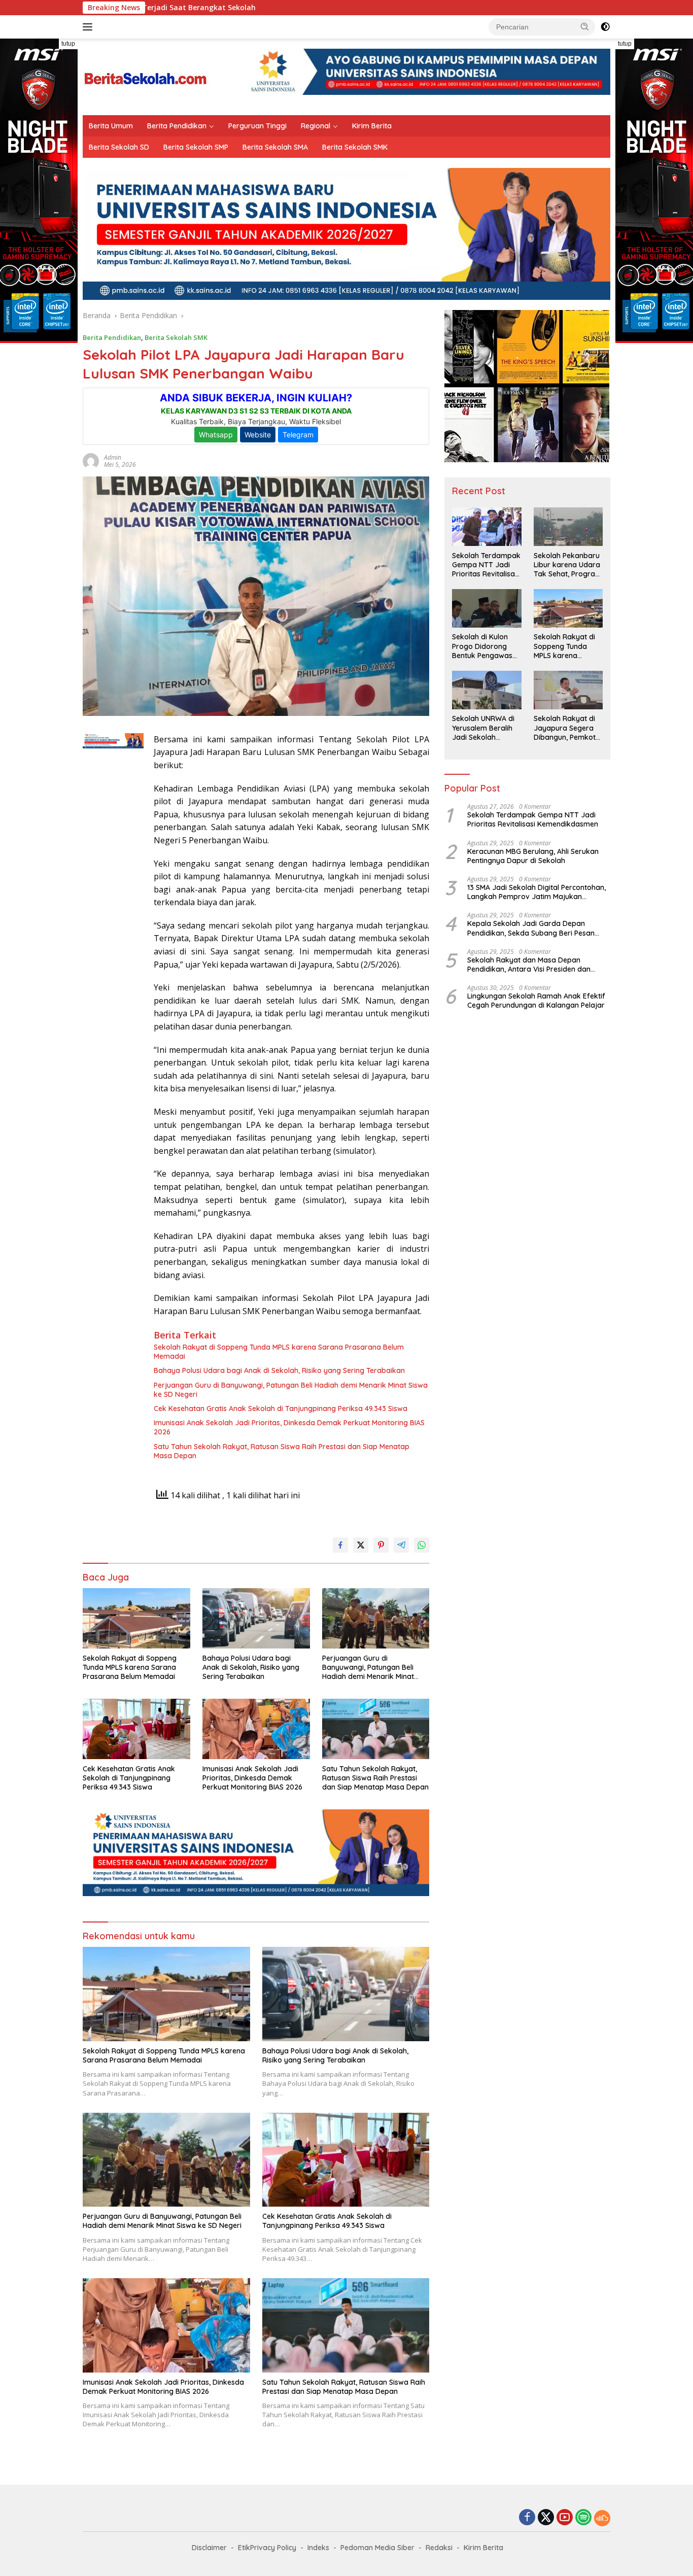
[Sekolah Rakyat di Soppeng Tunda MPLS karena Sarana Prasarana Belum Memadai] (136, 1618)
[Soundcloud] (602, 2518)
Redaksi (439, 2548)
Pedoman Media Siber (377, 2548)
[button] (585, 26)
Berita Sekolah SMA (275, 147)
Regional (316, 126)
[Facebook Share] (340, 1545)
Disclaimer (209, 2548)
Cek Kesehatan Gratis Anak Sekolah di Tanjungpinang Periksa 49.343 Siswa (281, 1409)
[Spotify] (583, 2518)
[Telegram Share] (401, 1545)
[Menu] (90, 27)
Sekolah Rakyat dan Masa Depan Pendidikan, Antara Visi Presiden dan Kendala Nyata (529, 965)
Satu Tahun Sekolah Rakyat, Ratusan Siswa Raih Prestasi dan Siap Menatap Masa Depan (282, 1451)
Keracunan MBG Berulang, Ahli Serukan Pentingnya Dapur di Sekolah (533, 856)
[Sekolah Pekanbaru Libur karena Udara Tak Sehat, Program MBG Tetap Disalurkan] (568, 527)
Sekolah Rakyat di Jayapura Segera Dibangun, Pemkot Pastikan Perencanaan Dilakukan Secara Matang (565, 728)
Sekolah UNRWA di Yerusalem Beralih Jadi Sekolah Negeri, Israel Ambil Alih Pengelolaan (484, 728)
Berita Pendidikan (177, 126)
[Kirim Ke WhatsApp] (422, 1545)
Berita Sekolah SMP (196, 147)
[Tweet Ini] (361, 1545)
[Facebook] (527, 2518)
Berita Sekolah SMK (355, 147)
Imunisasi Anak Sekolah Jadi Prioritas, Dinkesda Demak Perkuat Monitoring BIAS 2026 (289, 1427)
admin (113, 457)
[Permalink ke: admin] (91, 460)
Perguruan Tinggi (257, 126)
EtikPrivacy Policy (267, 2548)
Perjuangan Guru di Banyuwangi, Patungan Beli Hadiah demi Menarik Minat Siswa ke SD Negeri (291, 1390)
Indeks (318, 2548)
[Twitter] (546, 2518)
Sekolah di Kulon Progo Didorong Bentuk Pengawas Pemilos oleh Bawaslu (482, 647)
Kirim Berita (372, 126)
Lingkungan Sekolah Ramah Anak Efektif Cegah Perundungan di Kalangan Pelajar (536, 1001)
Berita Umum (111, 126)
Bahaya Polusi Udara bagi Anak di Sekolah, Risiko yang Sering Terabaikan (279, 1370)
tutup (68, 44)
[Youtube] (565, 2518)
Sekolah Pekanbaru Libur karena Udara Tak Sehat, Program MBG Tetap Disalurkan (568, 565)
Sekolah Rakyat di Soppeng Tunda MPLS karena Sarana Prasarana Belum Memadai (279, 1352)
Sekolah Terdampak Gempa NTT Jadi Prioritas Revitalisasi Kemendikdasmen (486, 565)
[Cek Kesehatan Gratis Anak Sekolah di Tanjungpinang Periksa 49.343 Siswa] (136, 1729)
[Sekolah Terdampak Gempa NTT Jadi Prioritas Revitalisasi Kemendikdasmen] (487, 527)
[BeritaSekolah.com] (146, 76)
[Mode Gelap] (605, 27)
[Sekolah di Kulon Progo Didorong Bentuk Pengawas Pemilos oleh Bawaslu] (487, 608)
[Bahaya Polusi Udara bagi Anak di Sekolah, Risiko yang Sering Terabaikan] (256, 1618)
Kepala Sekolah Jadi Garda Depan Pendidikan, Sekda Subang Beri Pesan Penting (531, 929)
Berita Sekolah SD (119, 147)
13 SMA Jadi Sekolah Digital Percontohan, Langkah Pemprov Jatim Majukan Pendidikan (536, 892)
